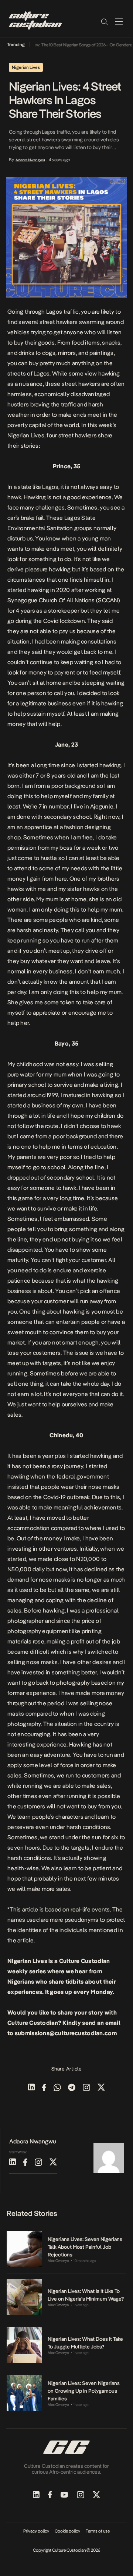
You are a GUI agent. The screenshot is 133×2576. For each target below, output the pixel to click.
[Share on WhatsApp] (57, 2088)
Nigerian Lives (26, 435)
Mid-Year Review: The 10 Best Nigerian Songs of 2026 (50, 45)
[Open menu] (119, 21)
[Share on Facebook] (44, 2088)
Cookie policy (67, 2531)
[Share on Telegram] (72, 2088)
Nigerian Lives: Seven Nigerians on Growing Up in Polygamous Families (84, 2391)
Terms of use (98, 2531)
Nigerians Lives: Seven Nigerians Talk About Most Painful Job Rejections (85, 2247)
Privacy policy (36, 2531)
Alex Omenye (58, 2261)
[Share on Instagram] (86, 2088)
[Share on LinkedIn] (31, 2088)
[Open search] (104, 21)
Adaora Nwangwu (30, 160)
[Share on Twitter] (101, 2088)
